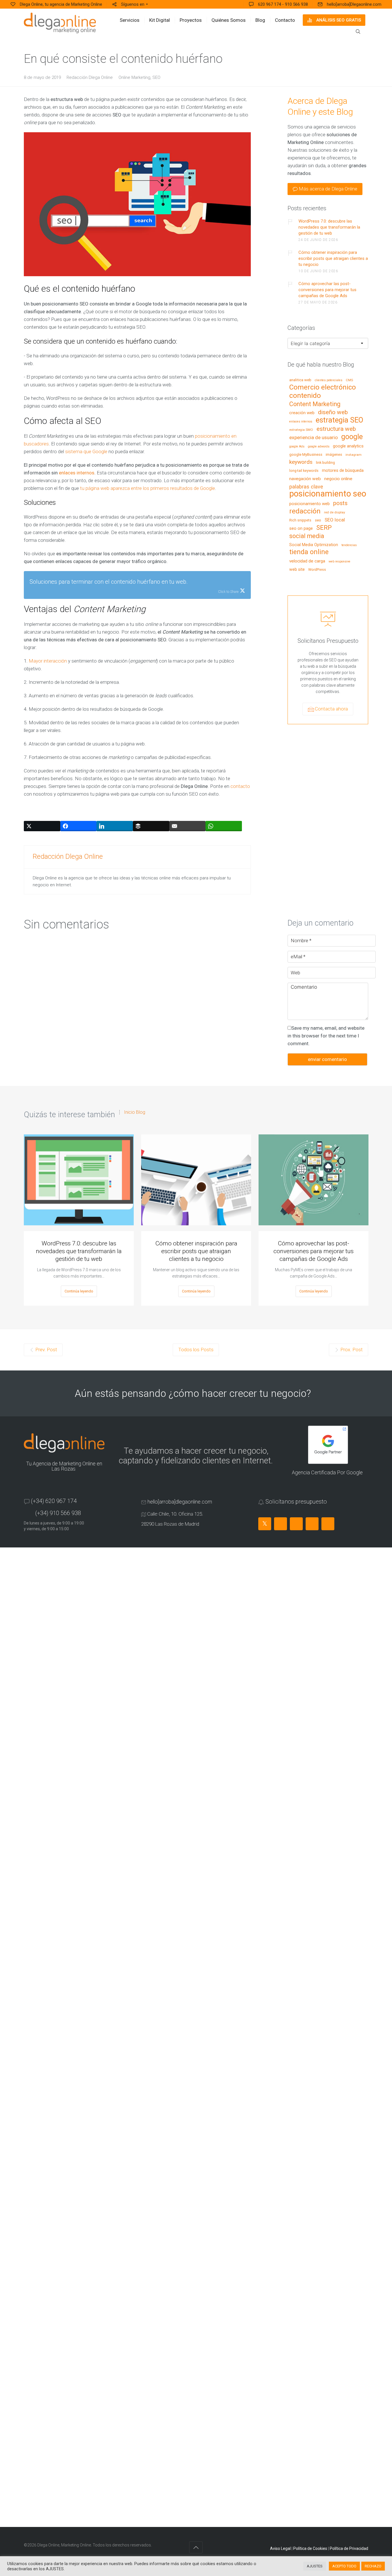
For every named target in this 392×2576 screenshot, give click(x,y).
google (352, 437)
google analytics (348, 446)
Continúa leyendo (79, 1291)
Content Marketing (315, 404)
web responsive (339, 562)
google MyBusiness (306, 455)
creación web (302, 413)
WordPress (317, 570)
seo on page (301, 529)
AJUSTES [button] (315, 2566)
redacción (305, 511)
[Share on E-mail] (188, 826)
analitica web (300, 380)
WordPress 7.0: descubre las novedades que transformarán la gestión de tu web (329, 227)
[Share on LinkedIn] (115, 826)
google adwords (319, 447)
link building (325, 463)
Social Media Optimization (314, 545)
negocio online (338, 479)
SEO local (335, 520)
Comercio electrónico (323, 388)
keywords (301, 462)
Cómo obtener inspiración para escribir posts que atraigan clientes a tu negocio (333, 258)
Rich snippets (300, 520)
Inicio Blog (135, 1112)
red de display (335, 512)
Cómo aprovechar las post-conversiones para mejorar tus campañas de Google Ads (327, 290)
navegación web (305, 479)
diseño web (333, 412)
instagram (354, 455)
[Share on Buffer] (151, 826)
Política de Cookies (310, 2548)
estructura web (336, 429)
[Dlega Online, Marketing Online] (60, 23)
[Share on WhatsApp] (224, 826)
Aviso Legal (280, 2548)
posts (340, 503)
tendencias (349, 545)
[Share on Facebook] (78, 826)
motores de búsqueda (343, 471)
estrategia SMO (301, 430)
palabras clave (306, 487)
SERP (324, 528)
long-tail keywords (304, 471)
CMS (349, 380)
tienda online (309, 552)
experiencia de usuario (314, 438)
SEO (156, 77)
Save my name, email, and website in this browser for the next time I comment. (326, 1036)
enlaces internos (77, 473)
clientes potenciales (329, 380)
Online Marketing (134, 77)
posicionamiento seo (328, 494)
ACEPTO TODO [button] (344, 2566)
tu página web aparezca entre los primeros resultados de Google (148, 488)
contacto (240, 786)
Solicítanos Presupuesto (328, 641)
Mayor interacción (48, 661)
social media (307, 536)
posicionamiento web (309, 504)
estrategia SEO (339, 420)
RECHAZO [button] (373, 2566)
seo (318, 520)
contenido (305, 396)
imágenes (334, 455)
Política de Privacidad (349, 2548)
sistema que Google (87, 451)
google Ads (297, 447)
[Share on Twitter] (42, 826)
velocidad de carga (307, 561)
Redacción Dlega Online (90, 77)
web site (297, 569)
